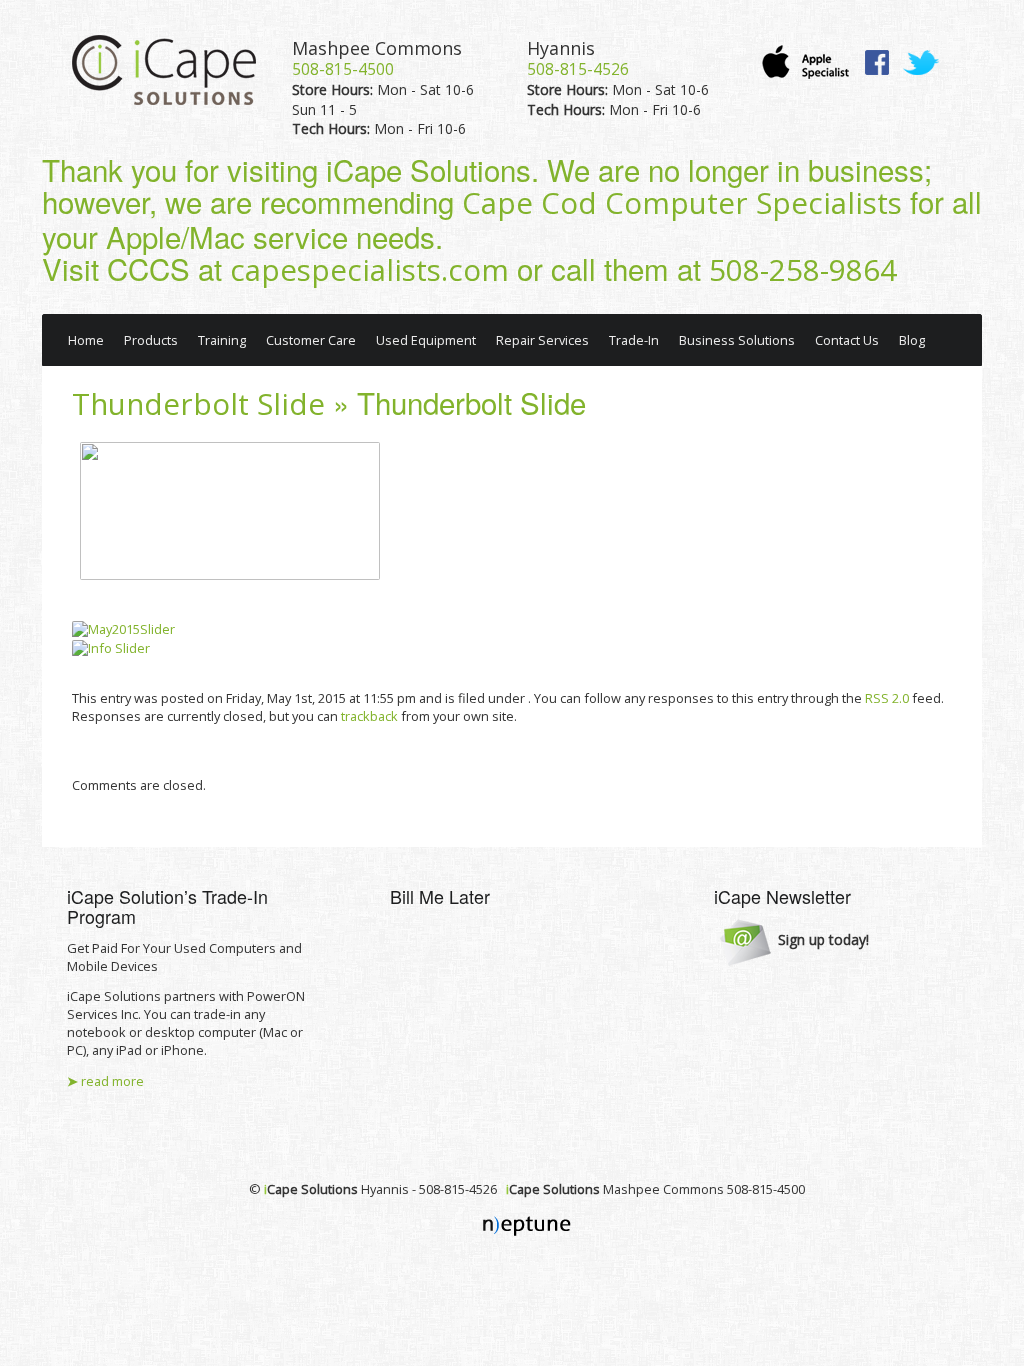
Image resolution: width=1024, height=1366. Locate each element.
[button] (794, 941)
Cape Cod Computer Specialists (682, 203)
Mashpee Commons (377, 48)
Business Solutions (737, 340)
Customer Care (311, 340)
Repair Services (542, 340)
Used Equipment (426, 340)
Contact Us (847, 340)
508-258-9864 (803, 270)
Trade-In (634, 340)
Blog (912, 340)
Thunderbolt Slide (198, 404)
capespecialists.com (369, 270)
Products (151, 340)
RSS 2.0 (887, 698)
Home (86, 340)
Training (222, 340)
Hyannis (561, 48)
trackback (369, 716)
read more (105, 1081)
